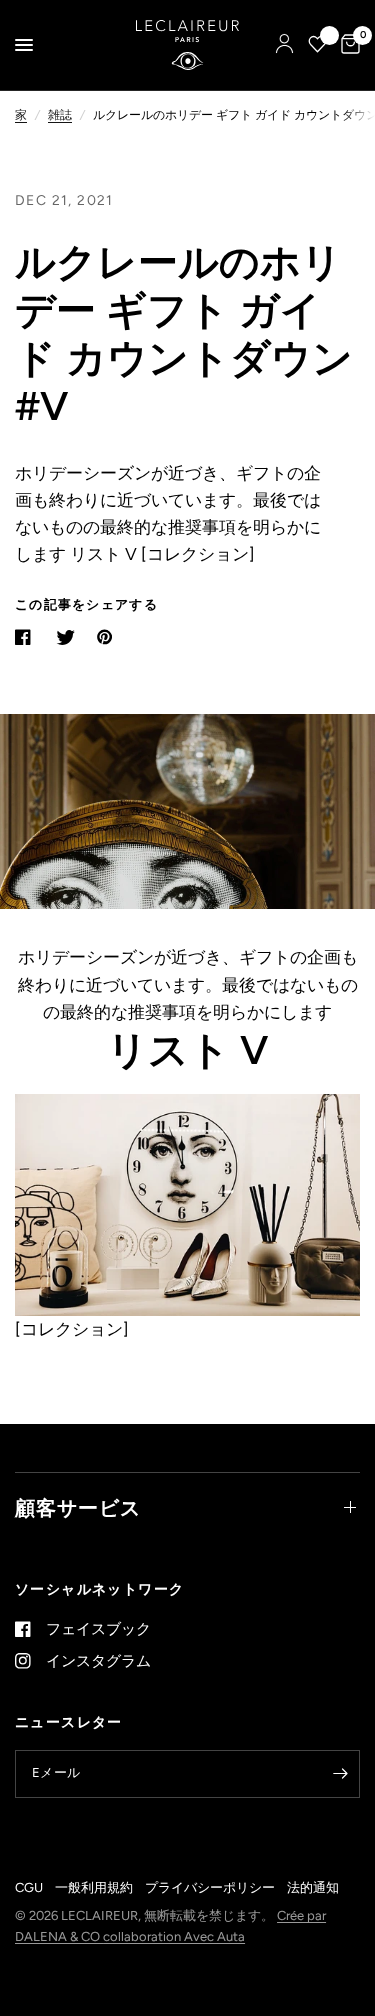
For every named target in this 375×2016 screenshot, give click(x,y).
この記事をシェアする (86, 604)
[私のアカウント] (284, 45)
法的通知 (313, 1887)
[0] (347, 45)
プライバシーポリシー (210, 1887)
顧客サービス (78, 1508)
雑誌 (60, 115)
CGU (29, 1887)
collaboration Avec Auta (174, 1936)
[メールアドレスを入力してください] (340, 1774)
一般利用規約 (94, 1887)
